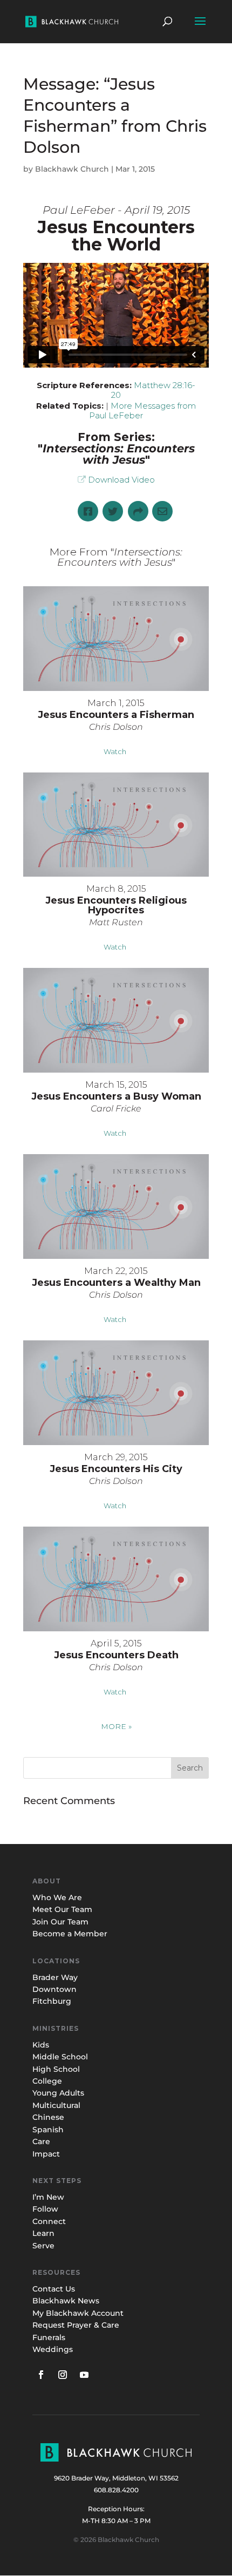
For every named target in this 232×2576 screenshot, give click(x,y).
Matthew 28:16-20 (153, 390)
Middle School (60, 2057)
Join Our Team (60, 1922)
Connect (49, 2221)
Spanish (48, 2130)
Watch (115, 751)
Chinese (48, 2117)
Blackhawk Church (72, 169)
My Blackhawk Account (78, 2313)
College (47, 2081)
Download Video (121, 480)
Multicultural (56, 2105)
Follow (45, 2209)
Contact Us (54, 2289)
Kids (41, 2045)
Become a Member (70, 1934)
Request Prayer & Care (76, 2325)
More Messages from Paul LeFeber (142, 411)
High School (56, 2069)
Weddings (53, 2349)
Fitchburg (52, 2001)
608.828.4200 (116, 2490)
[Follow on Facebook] (41, 2375)
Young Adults (58, 2093)
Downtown (54, 1989)
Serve (43, 2246)
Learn (45, 2233)
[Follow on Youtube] (84, 2375)
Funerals (49, 2337)
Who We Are (57, 1897)
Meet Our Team (62, 1909)
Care (41, 2141)
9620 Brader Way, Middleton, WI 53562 (116, 2478)
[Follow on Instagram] (63, 2375)
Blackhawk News (66, 2301)
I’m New (48, 2197)
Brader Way (55, 1977)
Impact (46, 2154)
